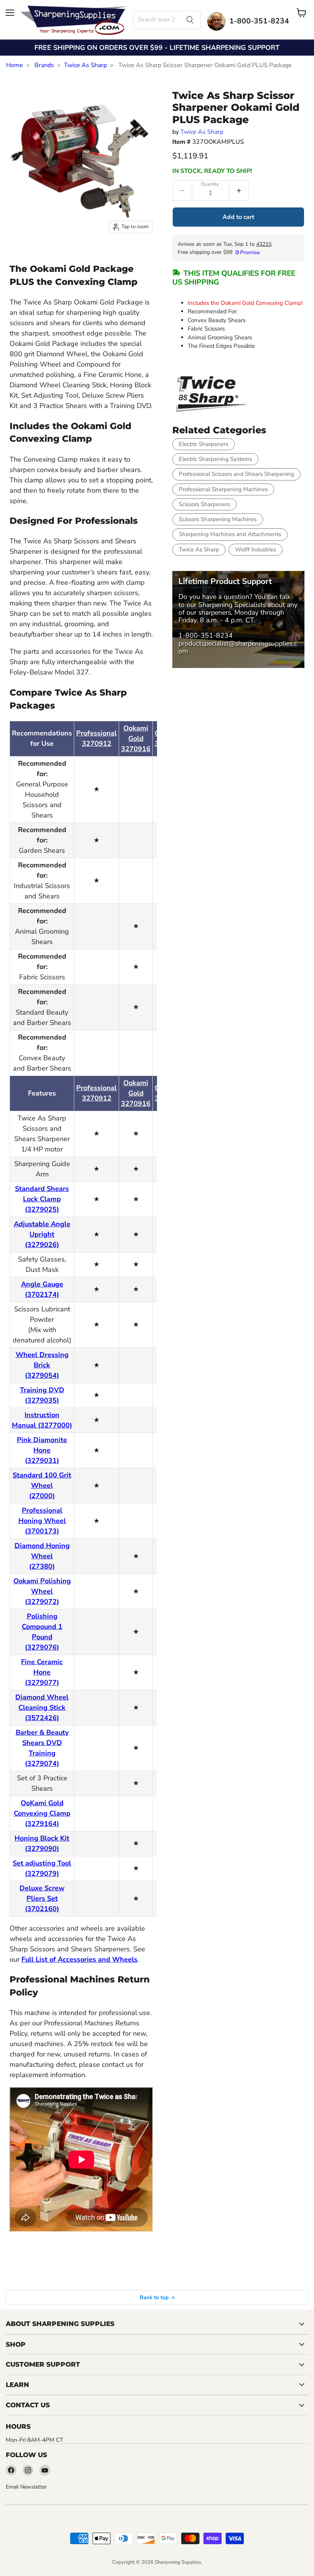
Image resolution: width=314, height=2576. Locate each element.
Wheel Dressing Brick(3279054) (42, 1365)
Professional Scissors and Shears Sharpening (236, 474)
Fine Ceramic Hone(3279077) (42, 1672)
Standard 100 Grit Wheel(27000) (42, 1485)
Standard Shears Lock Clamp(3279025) (42, 1199)
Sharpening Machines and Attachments (230, 534)
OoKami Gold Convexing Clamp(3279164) (42, 1813)
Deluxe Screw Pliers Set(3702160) (42, 1898)
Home (15, 65)
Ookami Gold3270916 (136, 739)
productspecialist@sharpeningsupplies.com (238, 647)
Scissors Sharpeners (204, 504)
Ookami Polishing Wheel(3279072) (42, 1591)
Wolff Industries (256, 549)
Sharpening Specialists (232, 605)
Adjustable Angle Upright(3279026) (42, 1234)
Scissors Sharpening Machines (218, 519)
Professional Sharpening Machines (223, 489)
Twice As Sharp (85, 65)
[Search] (190, 20)
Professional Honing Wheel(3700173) (42, 1521)
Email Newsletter (26, 2487)
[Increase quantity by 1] (239, 191)
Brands (44, 65)
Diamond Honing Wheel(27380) (42, 1556)
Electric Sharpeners (204, 444)
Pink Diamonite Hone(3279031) (42, 1450)
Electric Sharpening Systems (215, 459)
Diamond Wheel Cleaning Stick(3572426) (42, 1707)
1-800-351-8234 (206, 635)
